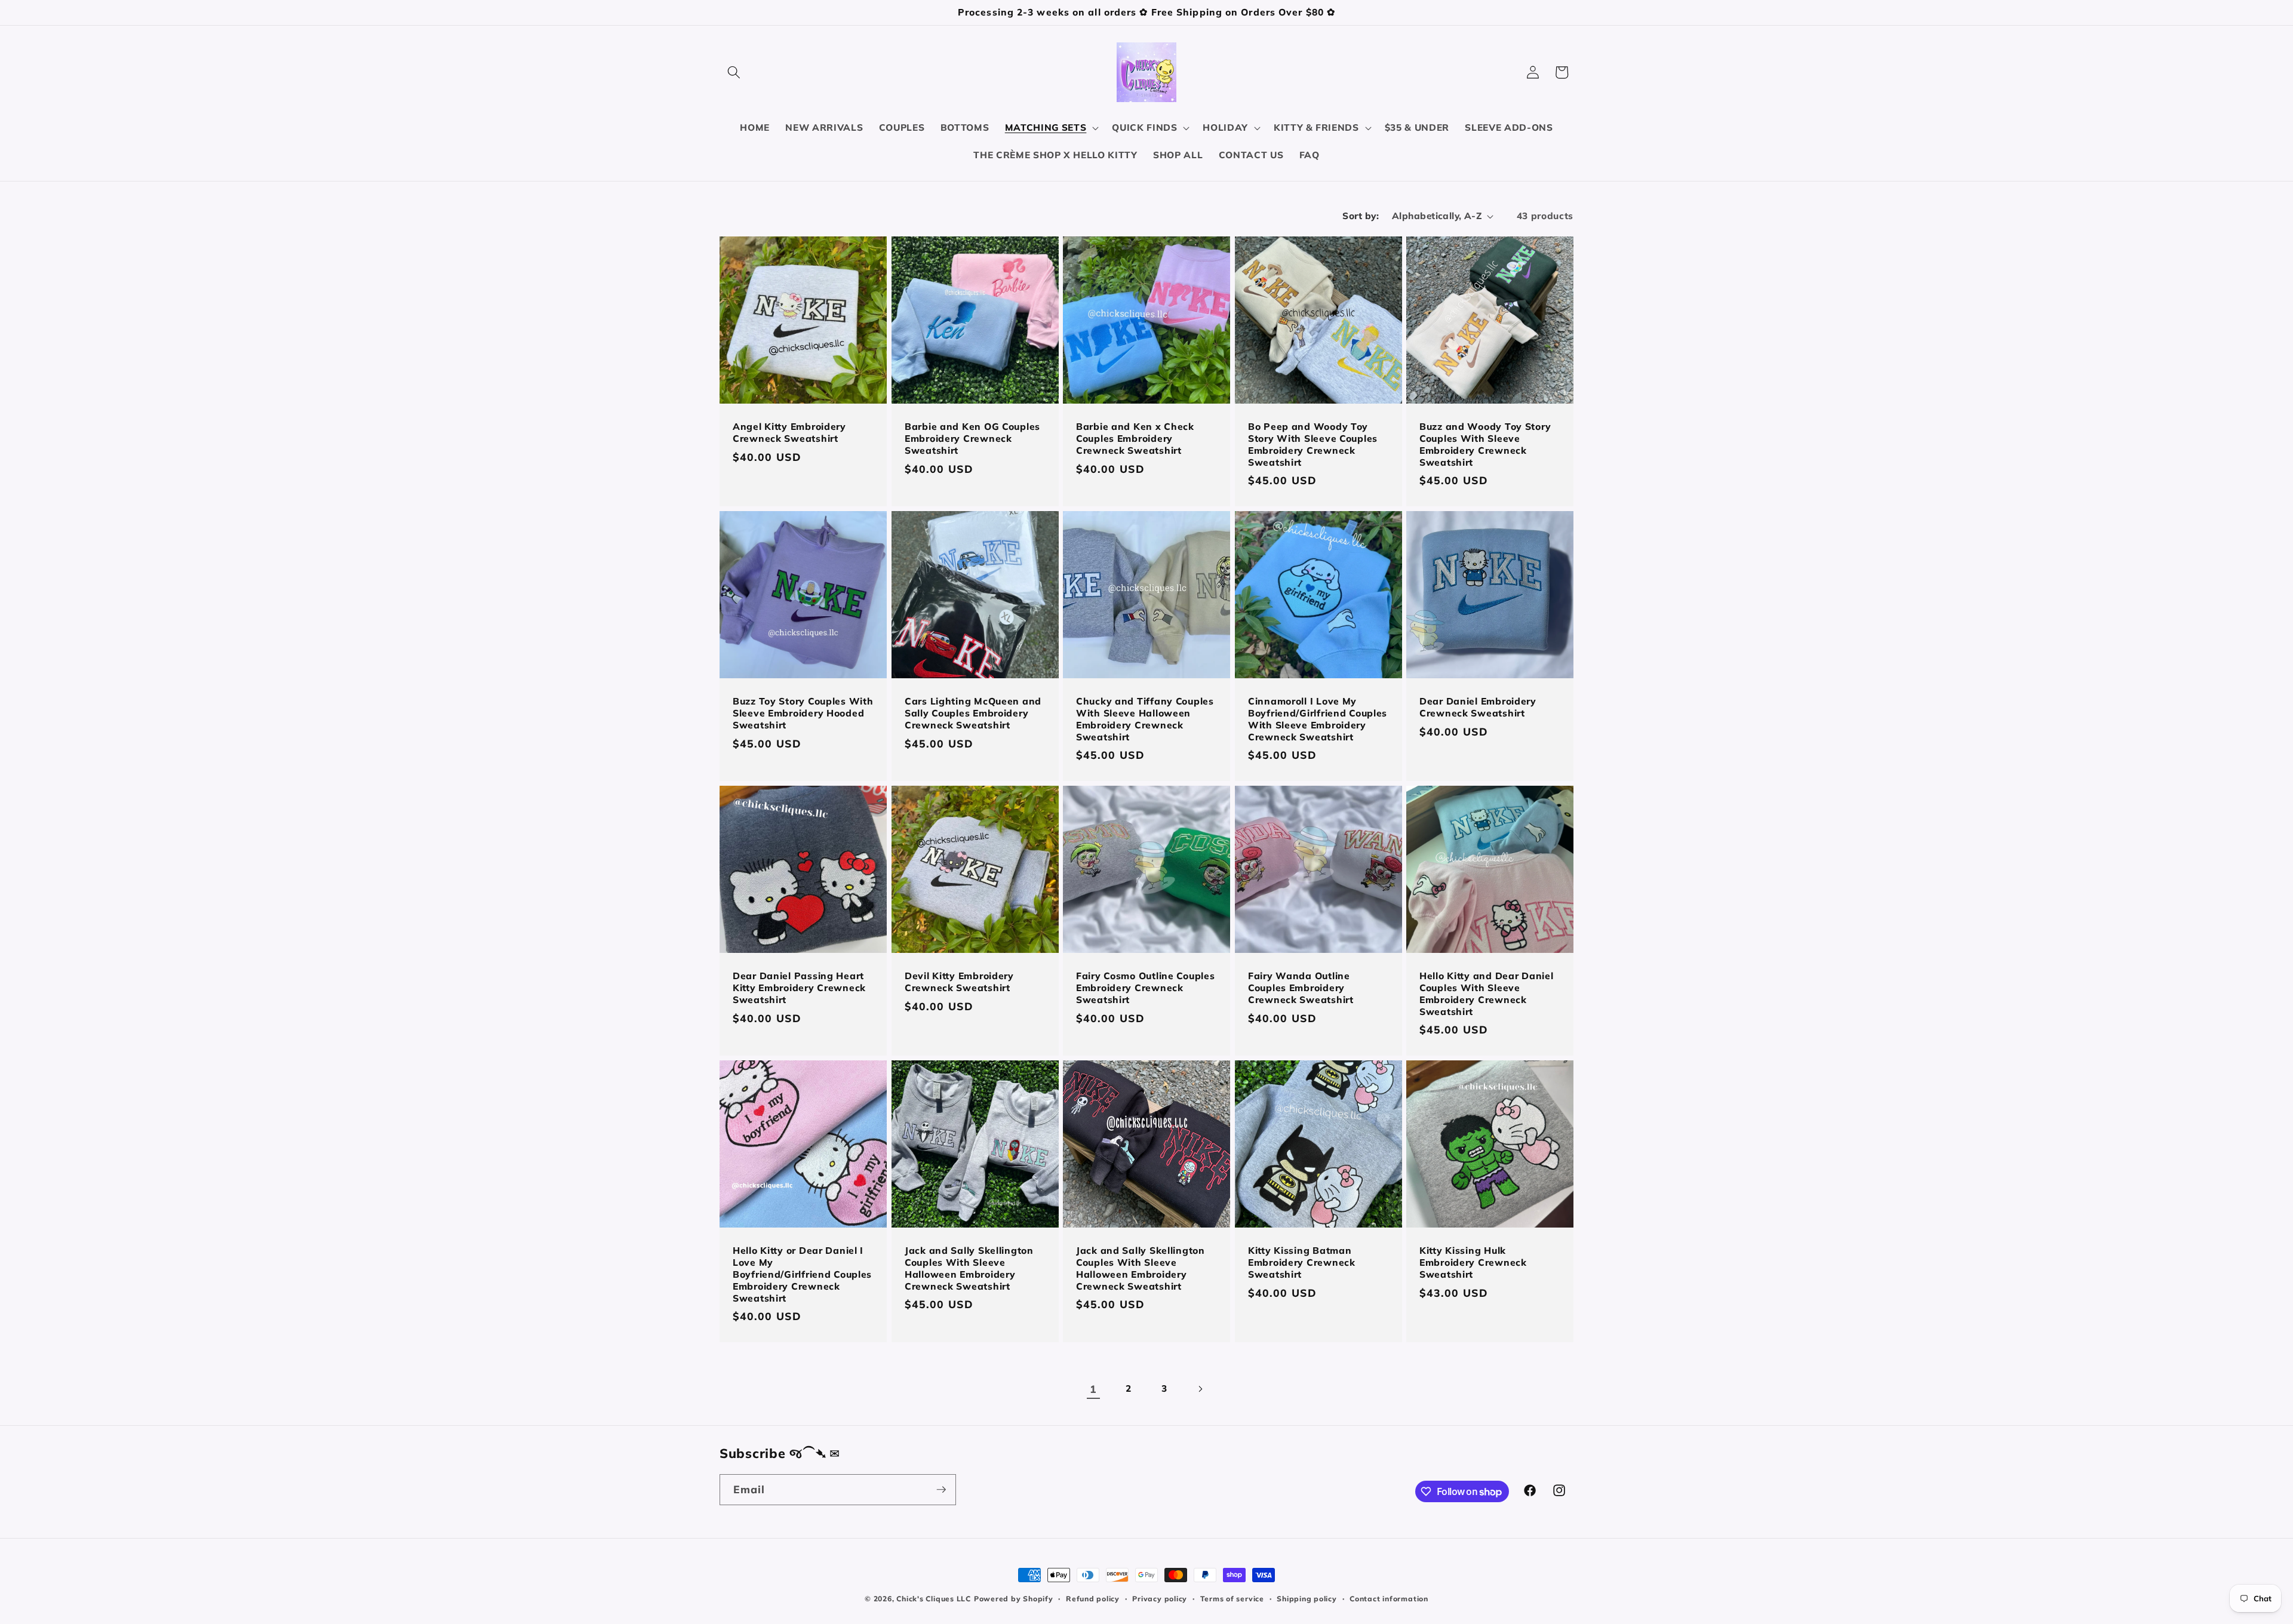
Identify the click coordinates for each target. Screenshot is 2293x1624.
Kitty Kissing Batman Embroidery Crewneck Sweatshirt (1302, 1262)
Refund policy (1093, 1599)
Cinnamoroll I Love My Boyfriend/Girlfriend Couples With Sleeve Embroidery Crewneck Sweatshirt (1318, 719)
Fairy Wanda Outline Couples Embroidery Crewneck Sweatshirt (1301, 988)
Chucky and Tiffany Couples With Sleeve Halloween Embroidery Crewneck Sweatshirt (1145, 719)
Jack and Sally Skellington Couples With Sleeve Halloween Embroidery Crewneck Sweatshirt (969, 1268)
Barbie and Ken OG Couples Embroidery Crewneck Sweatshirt (972, 439)
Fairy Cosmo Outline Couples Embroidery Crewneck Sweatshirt (1145, 988)
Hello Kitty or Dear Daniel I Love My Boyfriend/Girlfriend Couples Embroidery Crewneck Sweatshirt (802, 1274)
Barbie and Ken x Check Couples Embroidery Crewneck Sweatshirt (1135, 439)
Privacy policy (1160, 1599)
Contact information (1389, 1599)
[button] (734, 72)
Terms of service (1232, 1599)
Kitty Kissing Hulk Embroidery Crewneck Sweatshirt (1473, 1262)
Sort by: (1361, 216)
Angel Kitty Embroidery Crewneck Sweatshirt (789, 433)
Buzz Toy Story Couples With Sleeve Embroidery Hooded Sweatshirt (803, 713)
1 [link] (1093, 1389)
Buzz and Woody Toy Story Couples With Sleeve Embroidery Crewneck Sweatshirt (1485, 445)
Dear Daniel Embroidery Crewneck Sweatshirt (1478, 707)
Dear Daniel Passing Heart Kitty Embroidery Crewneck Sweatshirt (799, 988)
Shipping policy (1307, 1599)
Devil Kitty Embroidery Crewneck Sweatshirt (959, 982)
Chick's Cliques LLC (934, 1599)
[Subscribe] (941, 1490)
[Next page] (1200, 1389)
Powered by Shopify (1014, 1599)
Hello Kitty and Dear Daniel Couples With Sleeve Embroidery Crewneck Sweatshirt (1486, 994)
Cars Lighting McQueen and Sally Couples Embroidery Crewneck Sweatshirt (973, 713)
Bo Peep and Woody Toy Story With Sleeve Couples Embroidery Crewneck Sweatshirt (1313, 445)
